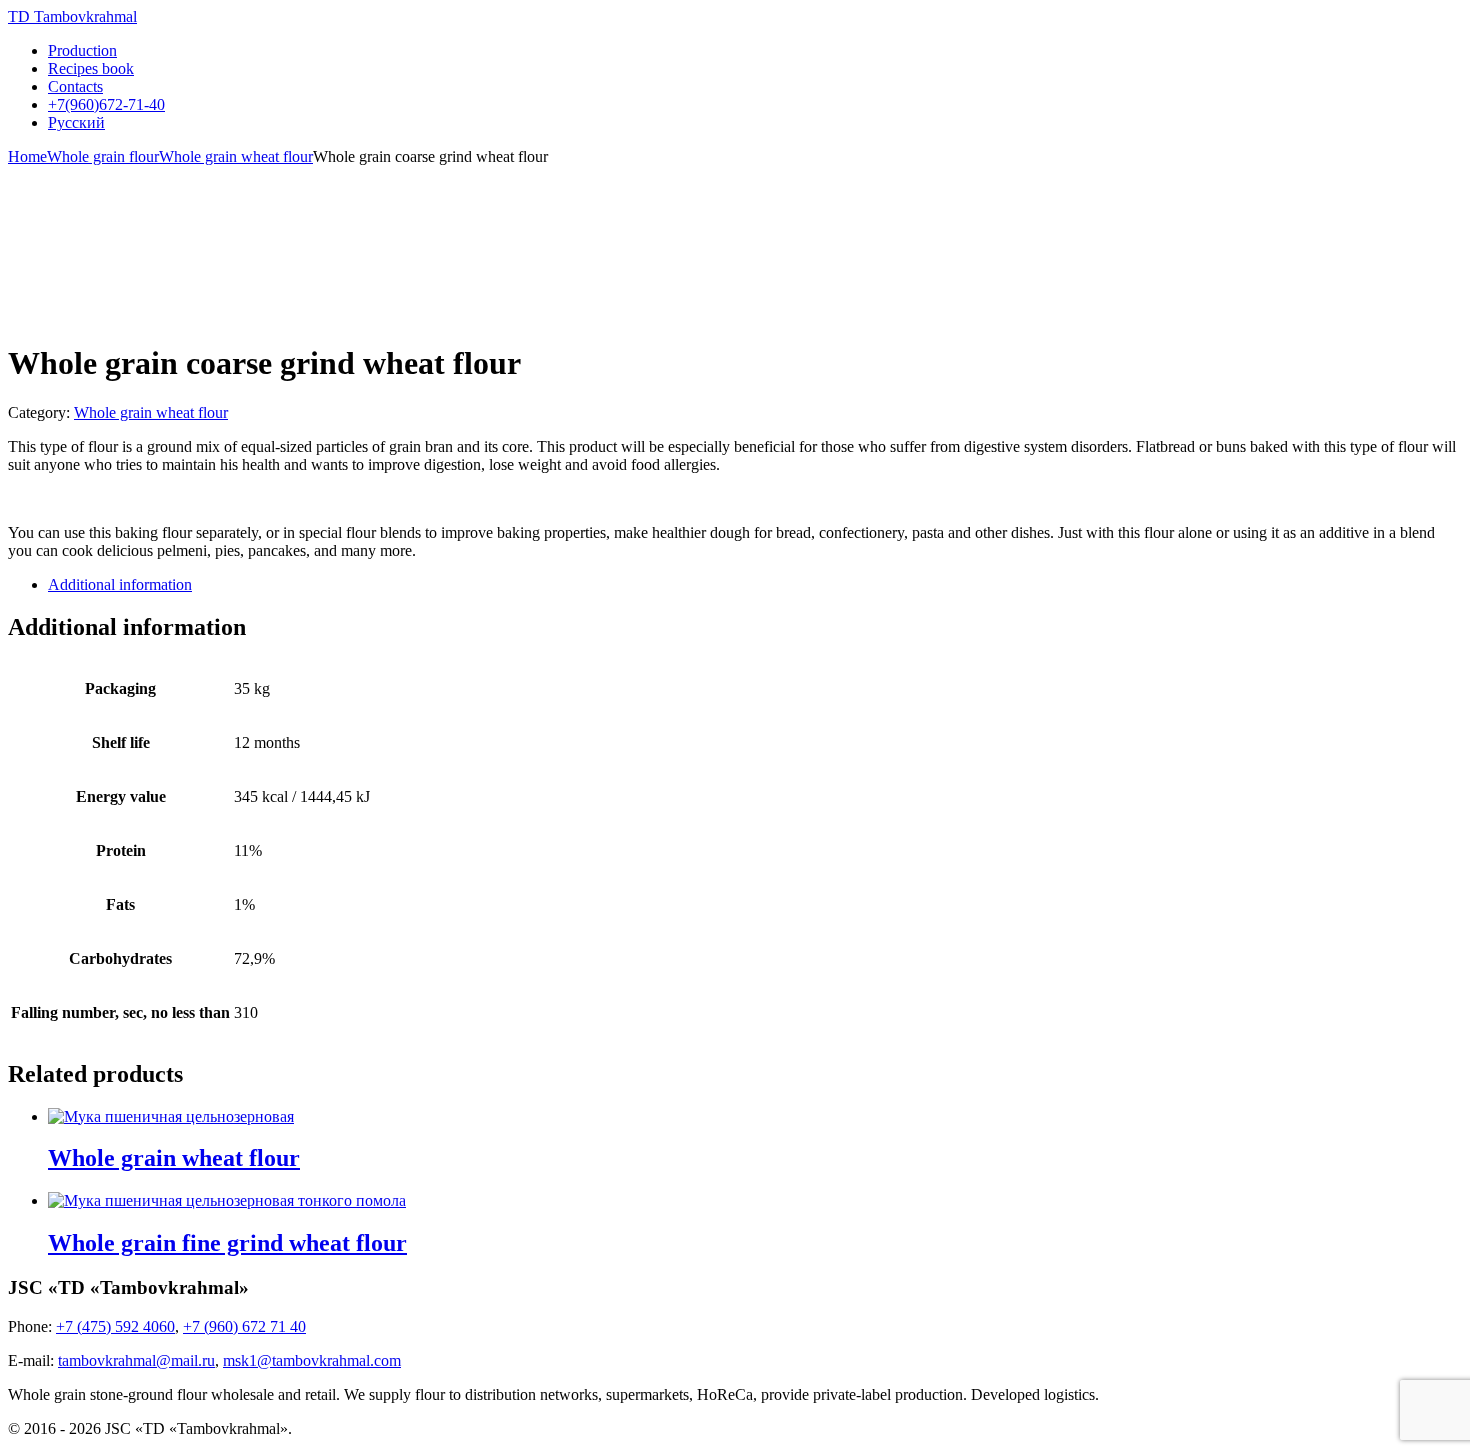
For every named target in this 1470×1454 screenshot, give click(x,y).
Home (27, 156)
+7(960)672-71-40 (106, 104)
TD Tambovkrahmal (72, 16)
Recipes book (91, 68)
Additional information (120, 584)
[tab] (755, 585)
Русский (76, 122)
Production (82, 50)
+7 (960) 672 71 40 (244, 1326)
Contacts (75, 86)
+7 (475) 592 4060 (115, 1326)
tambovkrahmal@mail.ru (136, 1360)
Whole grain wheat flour (236, 156)
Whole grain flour (103, 156)
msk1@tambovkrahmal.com (312, 1360)
